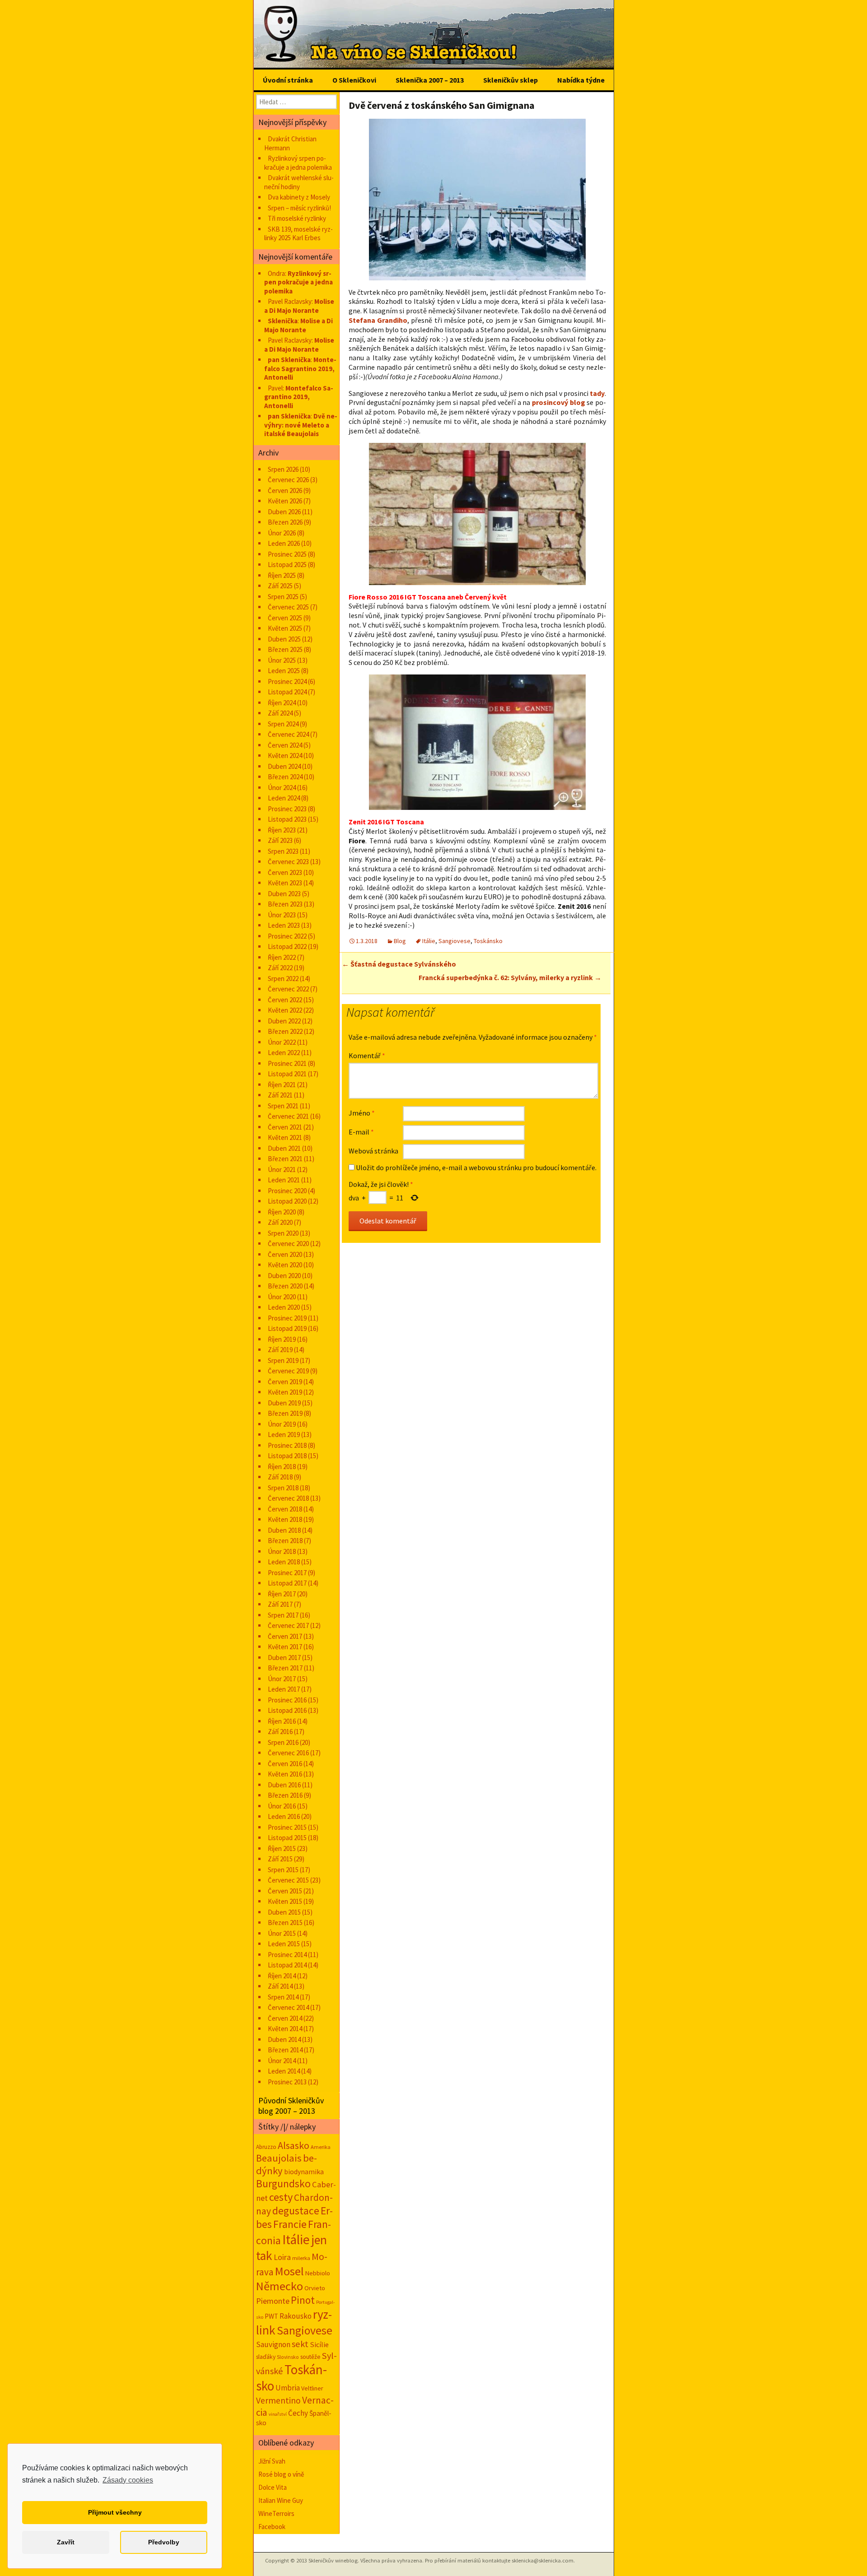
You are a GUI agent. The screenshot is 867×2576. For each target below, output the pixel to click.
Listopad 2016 (287, 1710)
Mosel (289, 2271)
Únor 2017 (282, 1679)
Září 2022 (280, 968)
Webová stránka (373, 1151)
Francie (290, 2224)
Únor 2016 (282, 1806)
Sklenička (283, 321)
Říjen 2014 (282, 1976)
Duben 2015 (284, 1912)
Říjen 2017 (282, 1594)
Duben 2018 (284, 1530)
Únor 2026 (282, 533)
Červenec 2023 (288, 862)
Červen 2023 (285, 872)
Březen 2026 (285, 522)
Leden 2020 (284, 1307)
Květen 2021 (285, 1137)
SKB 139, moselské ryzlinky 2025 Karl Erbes (298, 234)
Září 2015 (280, 1859)
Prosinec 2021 (287, 1063)
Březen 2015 (285, 1923)
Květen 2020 (285, 1265)
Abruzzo (266, 2147)
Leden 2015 (284, 1944)
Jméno (362, 1113)
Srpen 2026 (283, 469)
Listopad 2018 (287, 1456)
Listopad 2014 (287, 1965)
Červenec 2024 (288, 734)
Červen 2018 (285, 1509)
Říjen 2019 (282, 1339)
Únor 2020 (282, 1297)
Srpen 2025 (283, 597)
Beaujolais (279, 2158)
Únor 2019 (282, 1424)
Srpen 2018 (283, 1488)
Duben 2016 (284, 1785)
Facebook (272, 2527)
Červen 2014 (285, 2018)
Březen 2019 (285, 1413)
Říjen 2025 (282, 575)
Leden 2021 (284, 1180)
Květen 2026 (285, 501)
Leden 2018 (284, 1562)
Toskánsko (488, 941)
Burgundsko (283, 2183)
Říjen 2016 (282, 1721)
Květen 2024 (285, 756)
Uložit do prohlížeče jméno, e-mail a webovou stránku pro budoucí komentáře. (476, 1167)
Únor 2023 (282, 915)
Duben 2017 (284, 1658)
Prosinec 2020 (287, 1191)
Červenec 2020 (288, 1244)
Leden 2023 (284, 925)
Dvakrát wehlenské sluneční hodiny (299, 182)
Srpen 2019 (283, 1360)
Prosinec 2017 (287, 1573)
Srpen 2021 (283, 1106)
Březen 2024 (285, 777)
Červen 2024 (285, 745)
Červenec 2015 (288, 1880)
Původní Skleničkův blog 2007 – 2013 (291, 2106)
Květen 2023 (285, 883)
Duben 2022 (284, 1021)
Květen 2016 (285, 1774)
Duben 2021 (284, 1148)
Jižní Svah (272, 2461)
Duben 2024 (284, 766)
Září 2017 (280, 1604)
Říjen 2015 (282, 1848)
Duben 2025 (284, 639)
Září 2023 (280, 840)
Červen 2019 (285, 1382)
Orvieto (315, 2288)
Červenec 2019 (288, 1371)
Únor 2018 (282, 1551)
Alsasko (294, 2145)
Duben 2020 (284, 1276)
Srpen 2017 (283, 1615)
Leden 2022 (284, 1053)
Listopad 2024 (287, 692)
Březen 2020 (285, 1286)
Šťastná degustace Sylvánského (399, 964)
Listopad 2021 (287, 1074)
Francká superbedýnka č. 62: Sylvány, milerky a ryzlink (510, 977)
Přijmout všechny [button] (115, 2512)
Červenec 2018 (288, 1498)
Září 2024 (280, 713)
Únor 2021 (282, 1169)
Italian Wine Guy (281, 2500)
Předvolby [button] (164, 2542)
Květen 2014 (285, 2029)
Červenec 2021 (288, 1116)
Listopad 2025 (287, 565)
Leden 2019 (284, 1434)
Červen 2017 (285, 1636)
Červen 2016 (285, 1764)
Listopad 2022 (287, 946)
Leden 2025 (284, 671)
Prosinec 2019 (287, 1318)
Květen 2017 (285, 1647)
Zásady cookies (128, 2480)
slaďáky (266, 2357)
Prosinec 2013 (287, 2082)
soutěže (310, 2357)
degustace (296, 2211)
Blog (400, 941)
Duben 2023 (284, 894)
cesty (281, 2197)
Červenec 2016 (288, 1753)
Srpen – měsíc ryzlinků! (299, 208)
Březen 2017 (285, 1668)
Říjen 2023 (282, 830)
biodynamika (304, 2172)
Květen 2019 (285, 1392)
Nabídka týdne (581, 80)
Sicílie (319, 2345)
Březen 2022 (285, 1031)
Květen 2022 (285, 1010)
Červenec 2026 (288, 480)
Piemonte (273, 2301)
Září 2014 (280, 1986)
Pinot (303, 2300)
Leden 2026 (284, 543)
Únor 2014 (282, 2061)
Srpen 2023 (283, 851)
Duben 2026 (284, 512)
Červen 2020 (285, 1254)
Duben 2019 (284, 1403)
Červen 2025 (285, 618)
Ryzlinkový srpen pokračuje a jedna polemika (298, 163)
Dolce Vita (273, 2487)
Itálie (429, 941)
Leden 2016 (284, 1816)
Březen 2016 (285, 1795)
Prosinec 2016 (287, 1700)
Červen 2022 (285, 1000)
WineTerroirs (276, 2513)
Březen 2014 (285, 2050)
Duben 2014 (284, 2039)
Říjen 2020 (282, 1212)
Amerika (321, 2147)
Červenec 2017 (288, 1625)
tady (597, 393)
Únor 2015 (282, 1933)
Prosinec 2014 (287, 1955)
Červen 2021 (285, 1127)
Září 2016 (280, 1732)
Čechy (298, 2413)
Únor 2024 (282, 788)
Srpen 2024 (283, 724)
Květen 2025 (285, 628)
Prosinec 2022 (287, 936)
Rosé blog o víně (281, 2474)
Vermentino (278, 2400)
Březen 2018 (285, 1541)
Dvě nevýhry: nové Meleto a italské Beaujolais (301, 425)
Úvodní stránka (288, 80)
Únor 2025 (282, 660)
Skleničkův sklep (510, 80)
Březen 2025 (285, 649)
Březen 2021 (285, 1159)
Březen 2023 (285, 904)
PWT (271, 2316)
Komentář (367, 1056)
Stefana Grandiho (378, 320)
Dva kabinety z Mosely (299, 197)
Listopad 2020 (287, 1201)
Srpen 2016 (283, 1742)
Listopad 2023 (287, 819)
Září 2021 (280, 1095)
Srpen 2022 (283, 979)
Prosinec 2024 (287, 681)
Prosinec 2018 (287, 1445)
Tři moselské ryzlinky (297, 218)
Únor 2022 (282, 1042)
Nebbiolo (318, 2273)
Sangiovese (454, 941)
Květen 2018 (285, 1519)
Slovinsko (288, 2357)
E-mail (361, 1132)
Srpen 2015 (283, 1870)
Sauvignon (273, 2344)
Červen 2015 (285, 1891)
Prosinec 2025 (287, 554)
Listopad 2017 (287, 1583)
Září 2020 (280, 1222)
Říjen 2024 (282, 703)
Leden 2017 (284, 1689)
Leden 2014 (284, 2071)
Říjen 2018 (282, 1467)
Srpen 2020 (283, 1233)
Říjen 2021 (282, 1085)
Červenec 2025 (288, 607)
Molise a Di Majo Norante (299, 306)
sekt (300, 2344)
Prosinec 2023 (287, 809)
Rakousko (296, 2316)
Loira (282, 2257)
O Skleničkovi (354, 80)
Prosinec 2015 (287, 1827)
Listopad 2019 (287, 1328)
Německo (280, 2286)
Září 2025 (280, 586)
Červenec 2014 (288, 2007)
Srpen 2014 (283, 1997)
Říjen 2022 (282, 957)
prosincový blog (559, 402)
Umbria (288, 2388)
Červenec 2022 (288, 989)
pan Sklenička (289, 360)
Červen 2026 (285, 491)
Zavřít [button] (66, 2542)
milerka (301, 2258)
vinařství (278, 2414)
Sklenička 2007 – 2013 (430, 80)
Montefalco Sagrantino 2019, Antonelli (300, 368)
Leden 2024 (284, 798)
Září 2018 (280, 1477)
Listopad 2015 (287, 1838)
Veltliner (312, 2388)
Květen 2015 (285, 1901)
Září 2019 (280, 1350)
